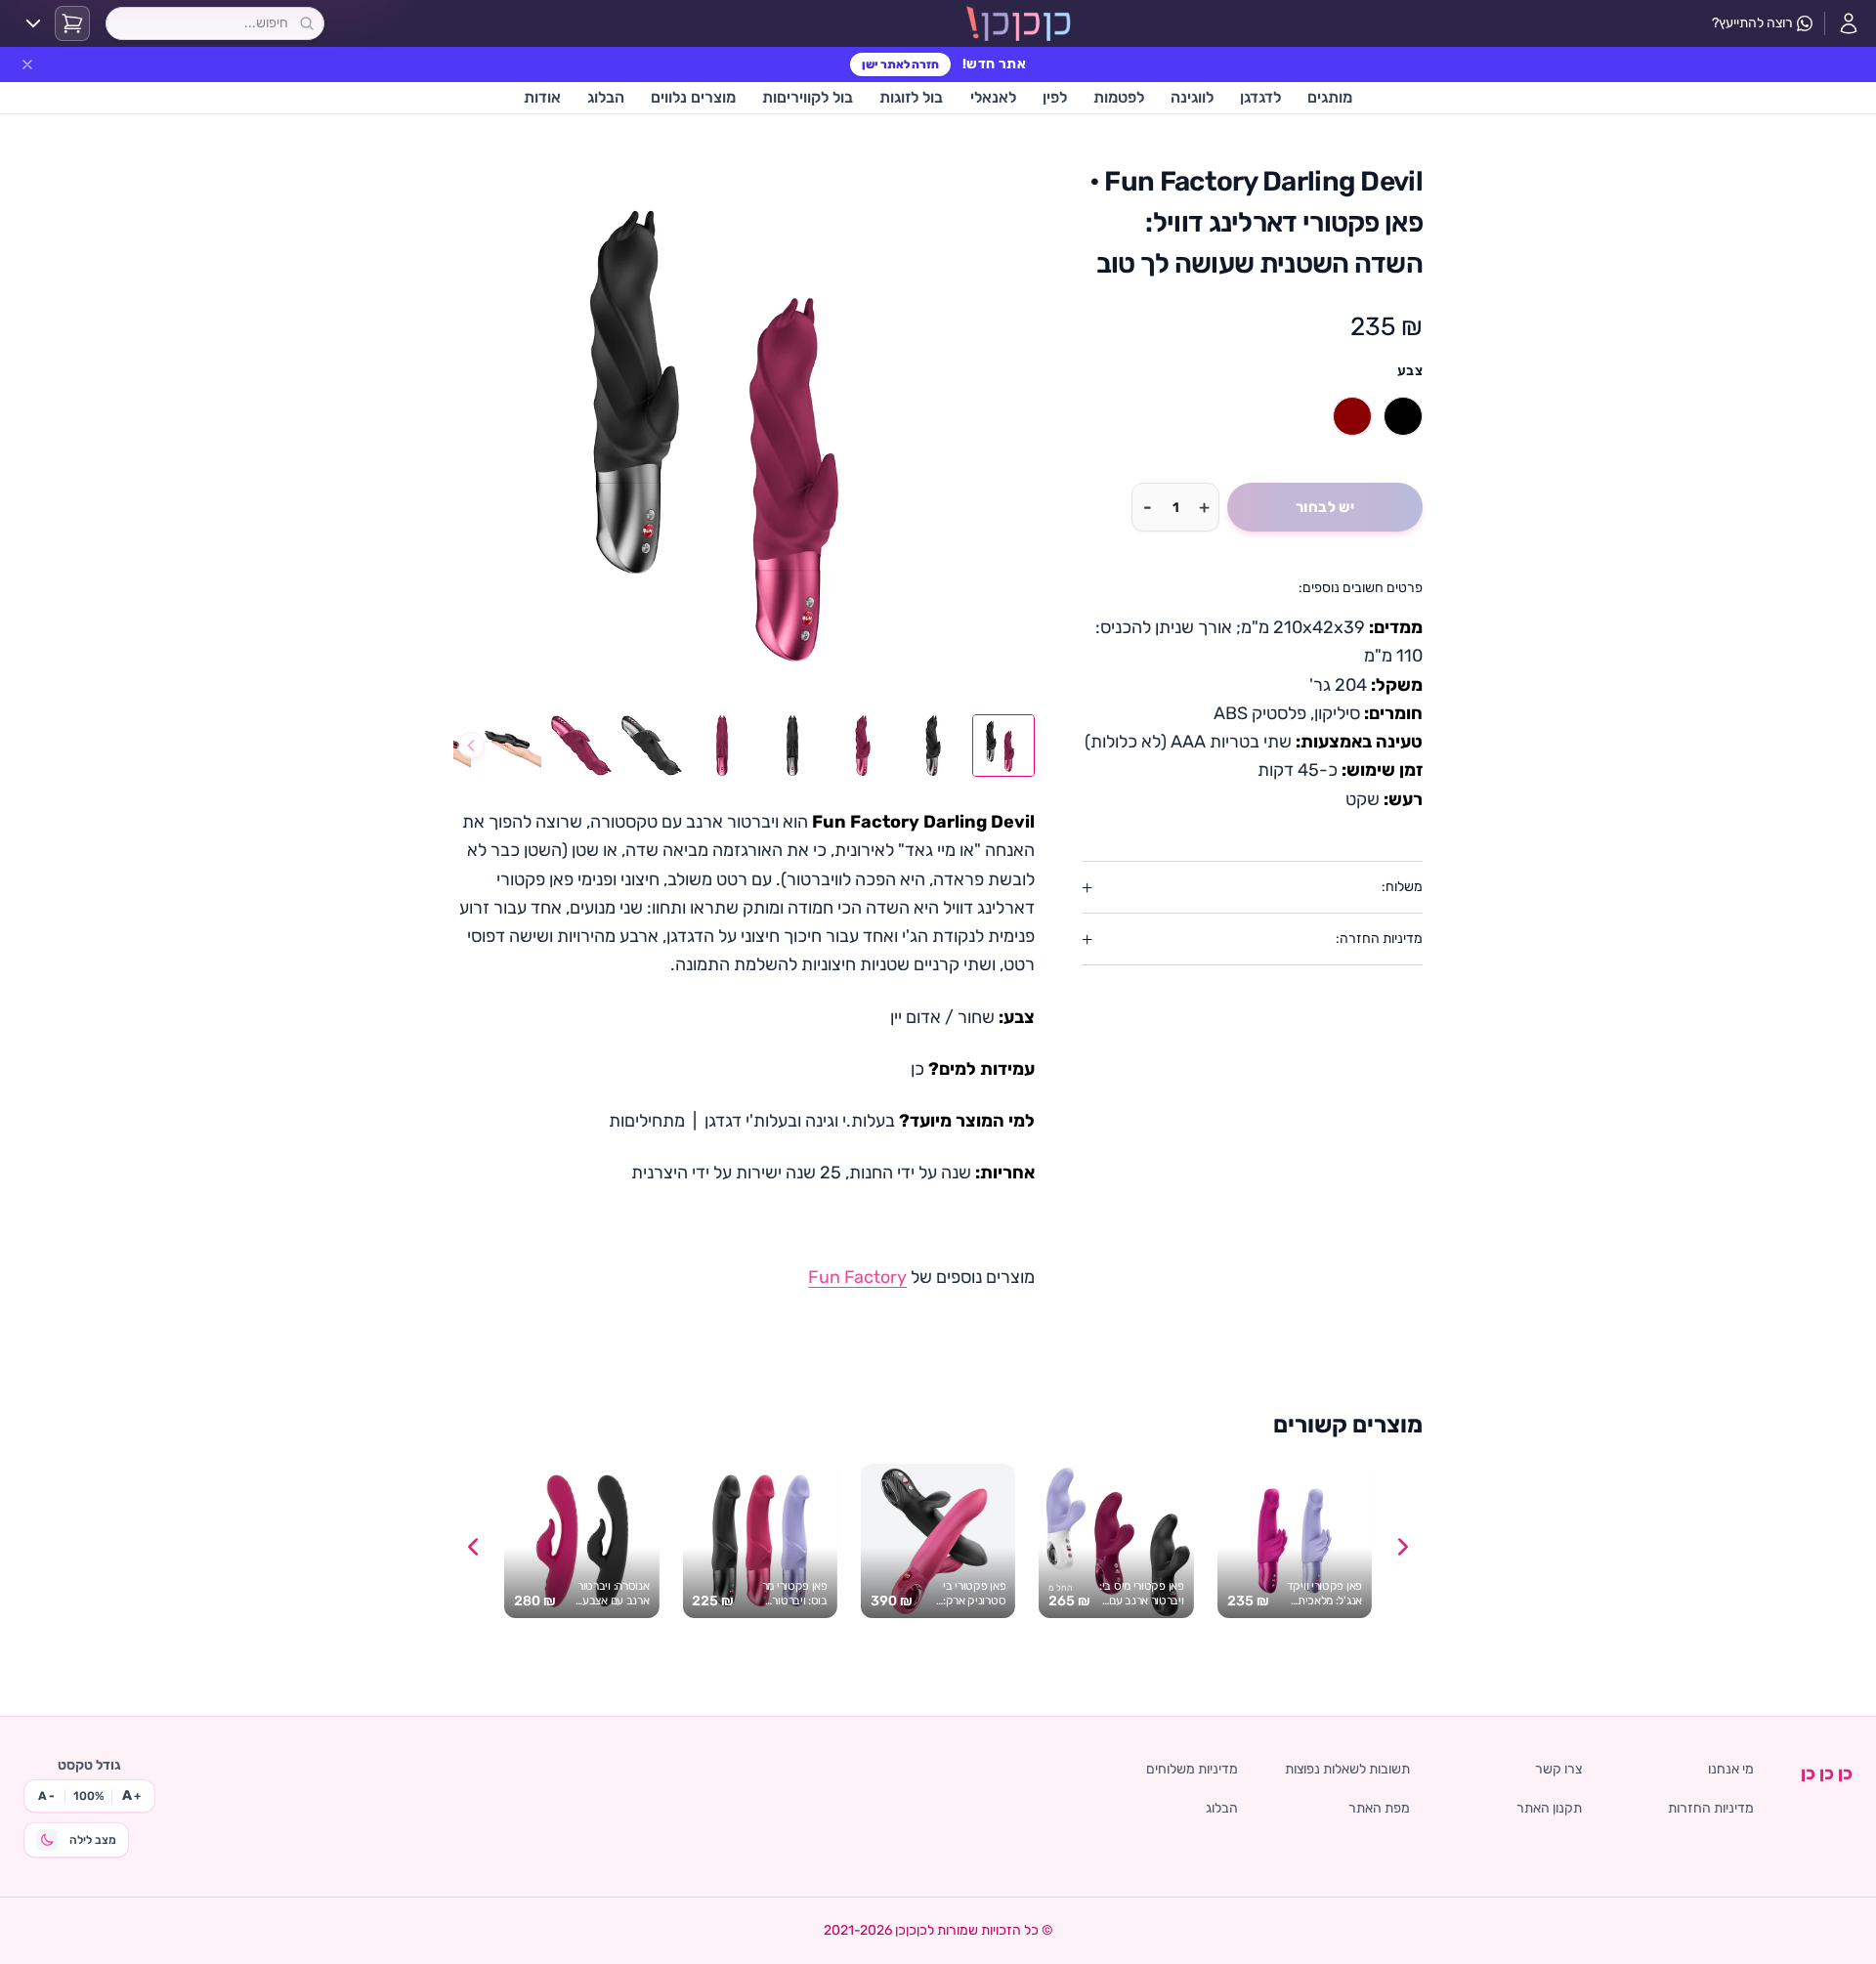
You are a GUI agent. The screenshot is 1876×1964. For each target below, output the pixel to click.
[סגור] (27, 64)
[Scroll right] (1403, 1547)
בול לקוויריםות (808, 97)
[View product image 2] (933, 746)
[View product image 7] (581, 746)
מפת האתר (1379, 1808)
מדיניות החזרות (1711, 1808)
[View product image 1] (1003, 746)
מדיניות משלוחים (1192, 1769)
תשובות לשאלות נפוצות (1347, 1769)
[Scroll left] (473, 1547)
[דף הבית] (1019, 23)
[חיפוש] (307, 23)
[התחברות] (1849, 23)
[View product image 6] (652, 746)
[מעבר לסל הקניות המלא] (72, 23)
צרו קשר (1558, 1769)
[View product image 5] (722, 746)
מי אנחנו (1731, 1769)
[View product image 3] (863, 746)
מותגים (1330, 97)
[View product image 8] (511, 746)
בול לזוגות (911, 97)
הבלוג (606, 97)
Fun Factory (857, 1277)
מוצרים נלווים (693, 97)
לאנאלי (993, 97)
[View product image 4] (792, 746)
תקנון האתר (1549, 1808)
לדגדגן (1260, 97)
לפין (1055, 97)
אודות (542, 97)
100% (88, 1796)
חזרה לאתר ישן (900, 64)
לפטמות (1119, 97)
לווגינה (1192, 97)
